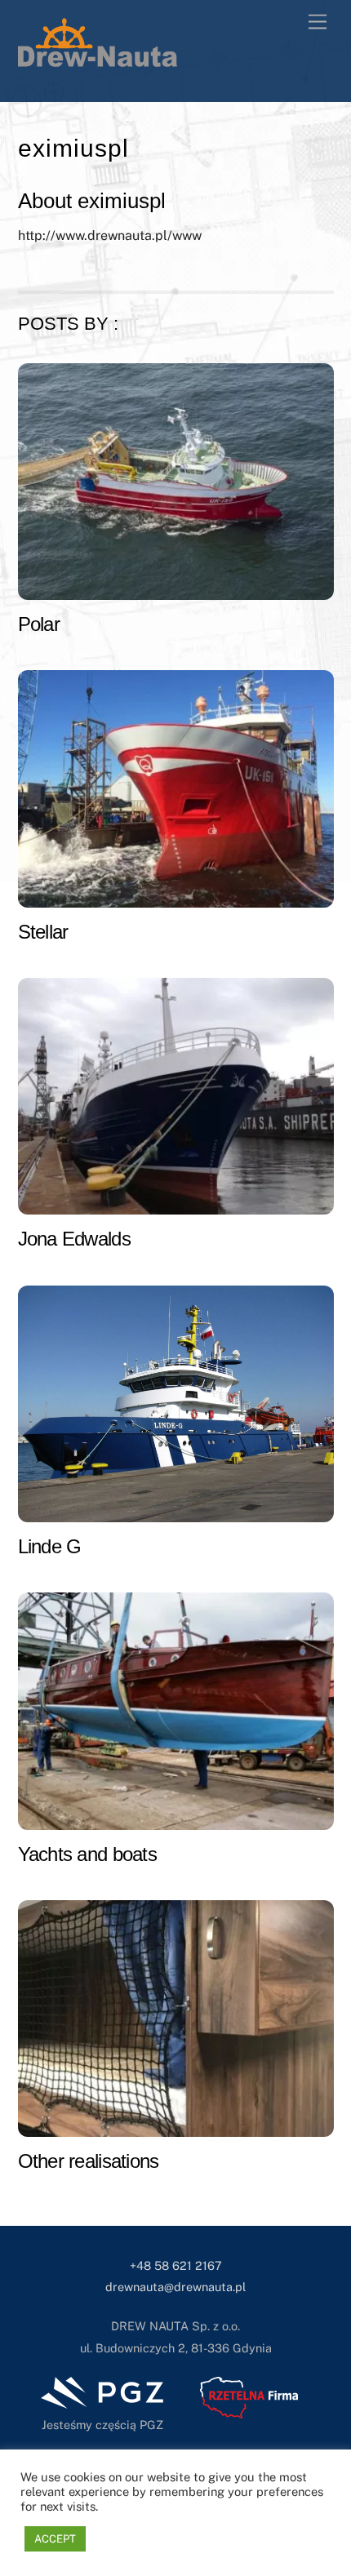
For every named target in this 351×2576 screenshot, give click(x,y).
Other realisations (89, 2161)
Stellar (43, 932)
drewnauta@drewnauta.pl (175, 2287)
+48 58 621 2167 (176, 2265)
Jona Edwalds (74, 1239)
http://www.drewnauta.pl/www (110, 235)
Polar (39, 624)
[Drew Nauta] (98, 60)
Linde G (50, 1546)
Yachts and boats (87, 1854)
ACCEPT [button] (55, 2539)
